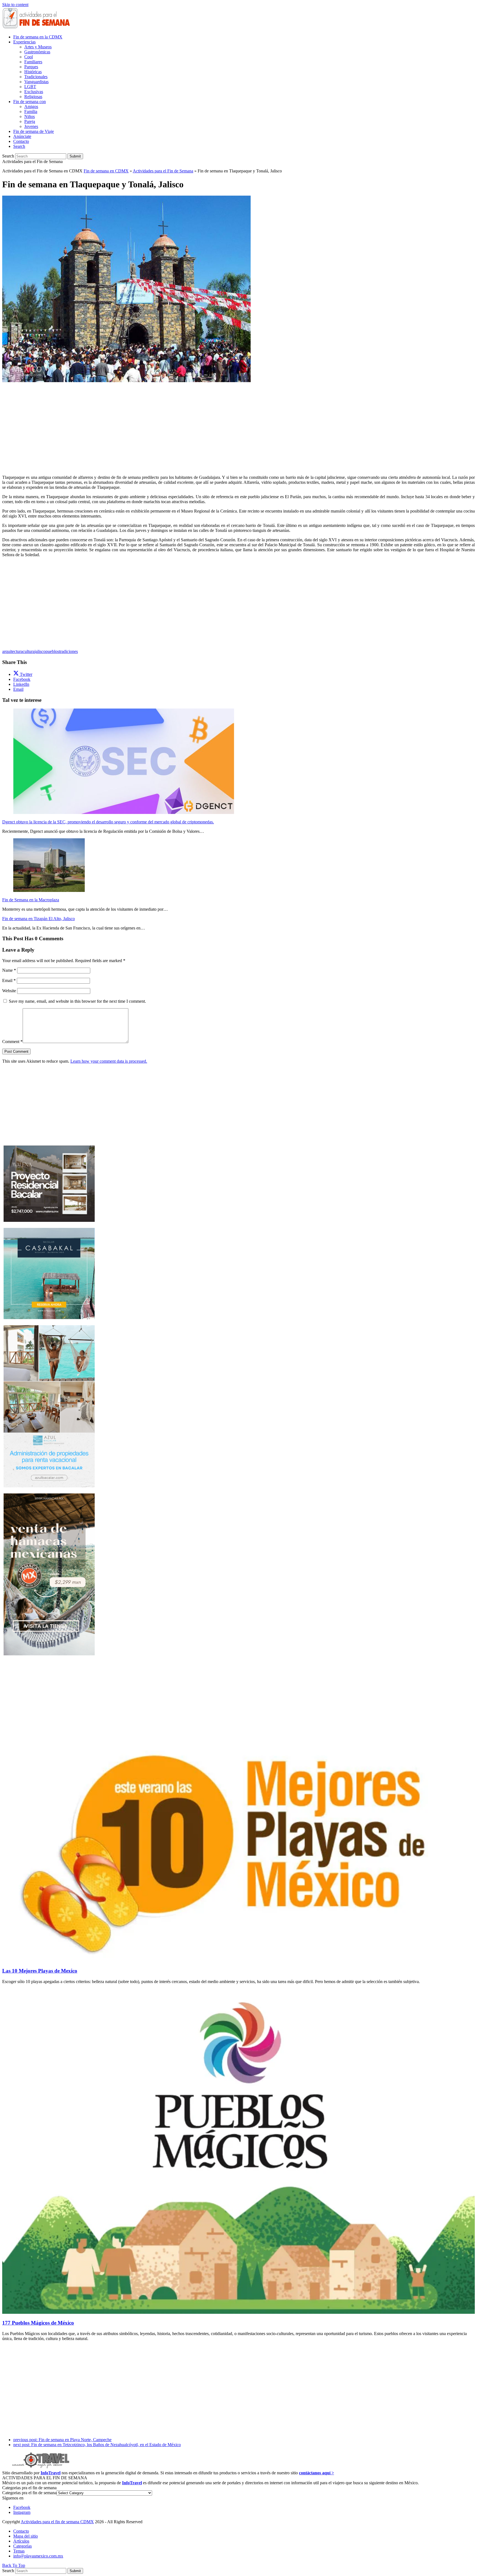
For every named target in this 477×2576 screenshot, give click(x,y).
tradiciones (68, 651)
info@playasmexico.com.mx (38, 2556)
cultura (29, 651)
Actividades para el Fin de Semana (163, 171)
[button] (19, 146)
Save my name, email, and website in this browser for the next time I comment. (77, 1001)
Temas (19, 2551)
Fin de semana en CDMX (106, 171)
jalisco (40, 651)
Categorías (22, 2546)
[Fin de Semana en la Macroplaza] (49, 890)
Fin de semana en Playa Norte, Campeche (62, 2440)
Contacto (21, 2531)
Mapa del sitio (26, 2536)
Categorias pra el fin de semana (29, 2493)
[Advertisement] (239, 422)
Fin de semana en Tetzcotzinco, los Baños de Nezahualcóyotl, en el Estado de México (97, 2445)
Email (9, 980)
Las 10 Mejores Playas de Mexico (40, 1971)
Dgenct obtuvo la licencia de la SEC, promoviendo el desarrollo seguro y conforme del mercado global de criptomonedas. (108, 822)
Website (9, 991)
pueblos (52, 651)
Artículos (21, 2541)
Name (9, 970)
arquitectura (12, 651)
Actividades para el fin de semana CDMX (57, 2522)
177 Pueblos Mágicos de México (38, 2323)
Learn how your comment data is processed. (109, 1061)
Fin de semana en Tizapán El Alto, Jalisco (39, 919)
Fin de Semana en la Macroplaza (31, 900)
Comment (12, 1042)
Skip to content (15, 5)
